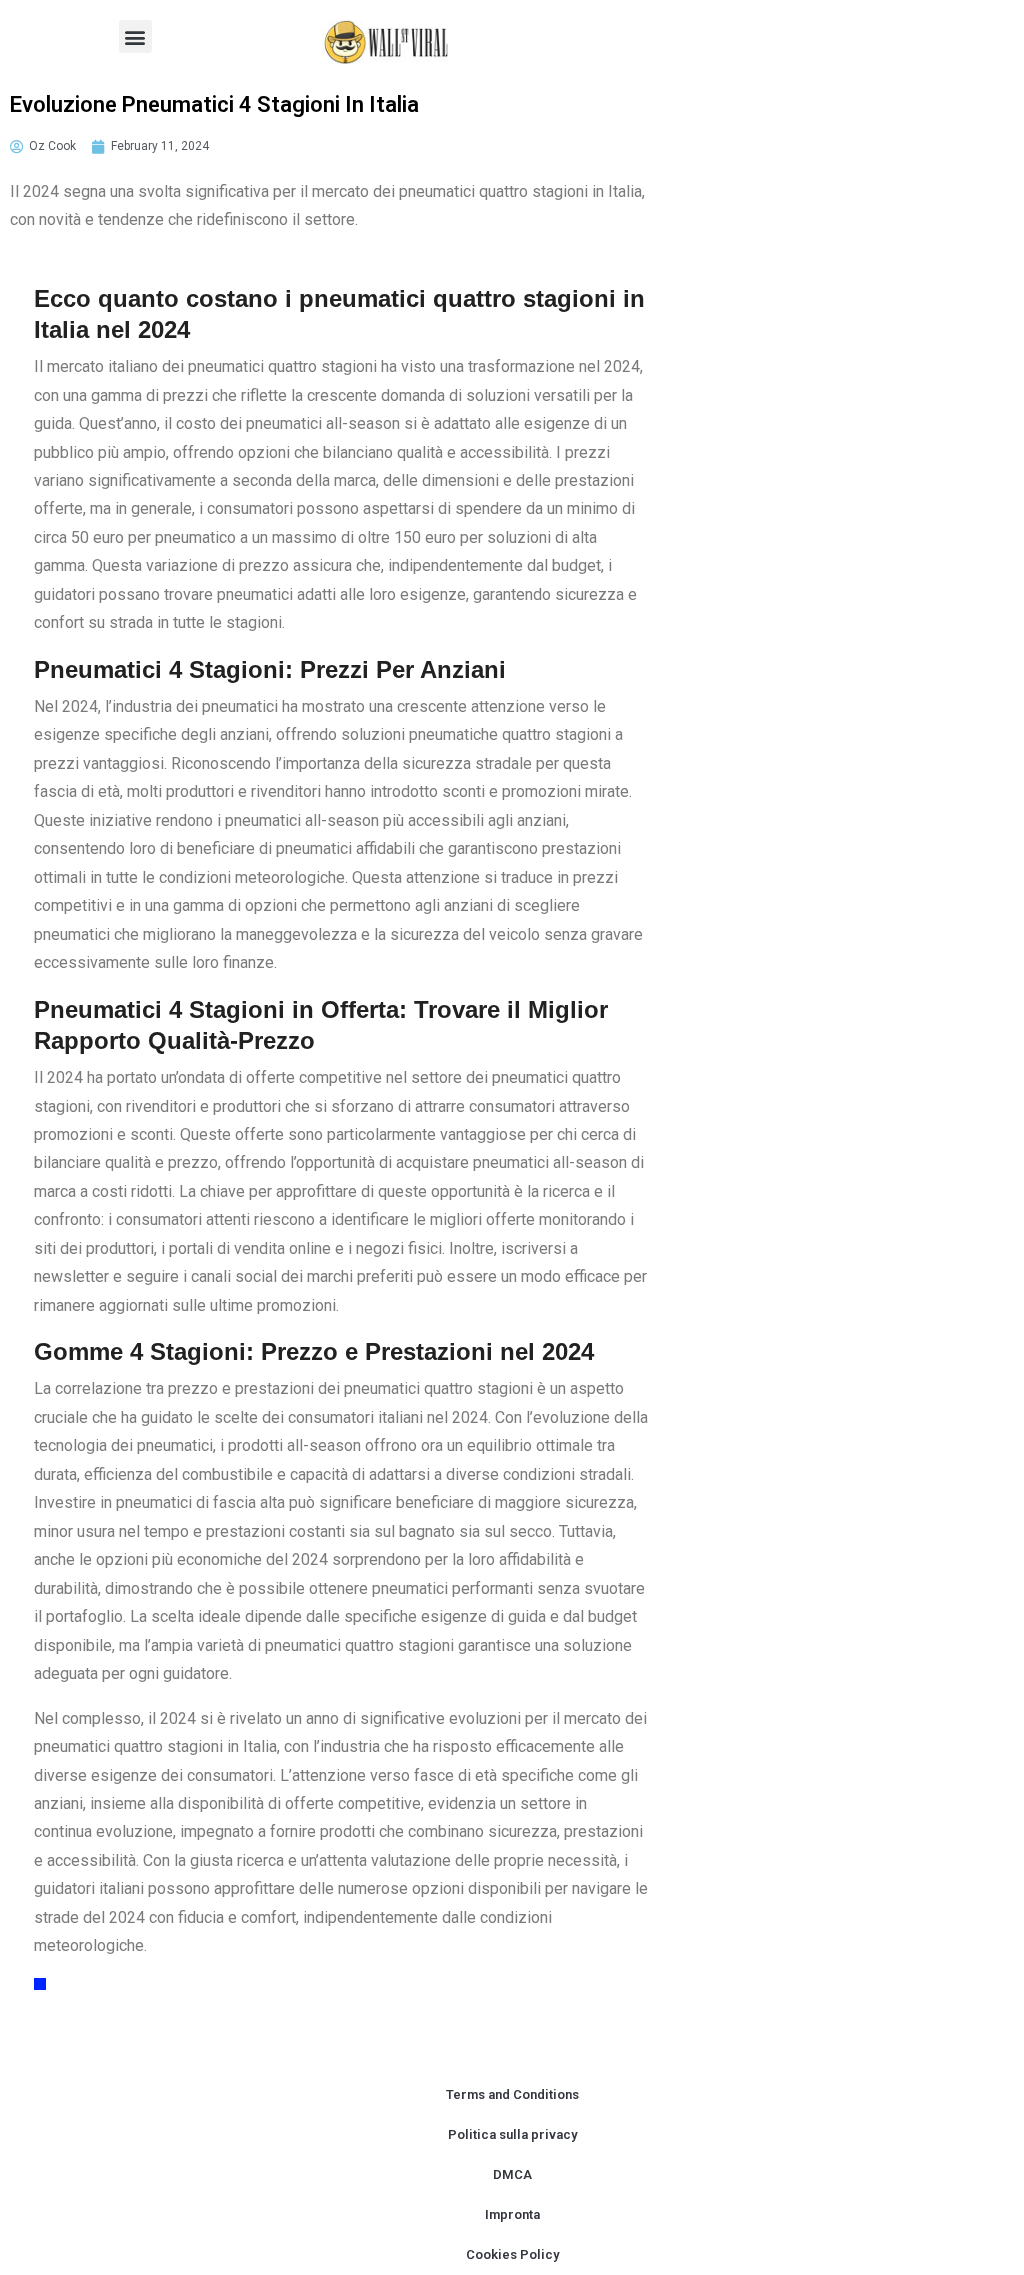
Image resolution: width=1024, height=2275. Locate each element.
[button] (135, 36)
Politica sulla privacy (512, 2134)
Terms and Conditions (512, 2094)
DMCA (512, 2174)
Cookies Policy (512, 2254)
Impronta (512, 2214)
